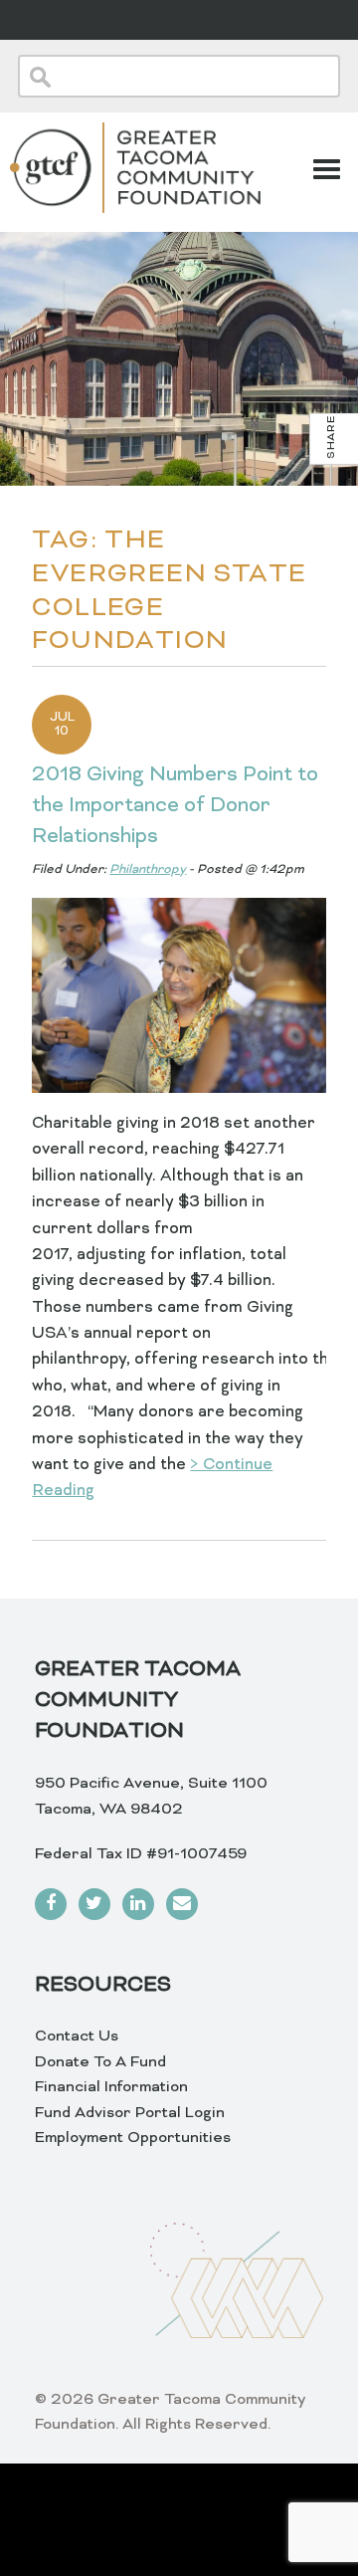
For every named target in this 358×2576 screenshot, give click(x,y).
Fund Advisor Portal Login (130, 2113)
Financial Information (111, 2087)
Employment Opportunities (133, 2138)
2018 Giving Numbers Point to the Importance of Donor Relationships (175, 806)
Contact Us (77, 2037)
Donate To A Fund (100, 2062)
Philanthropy (148, 870)
